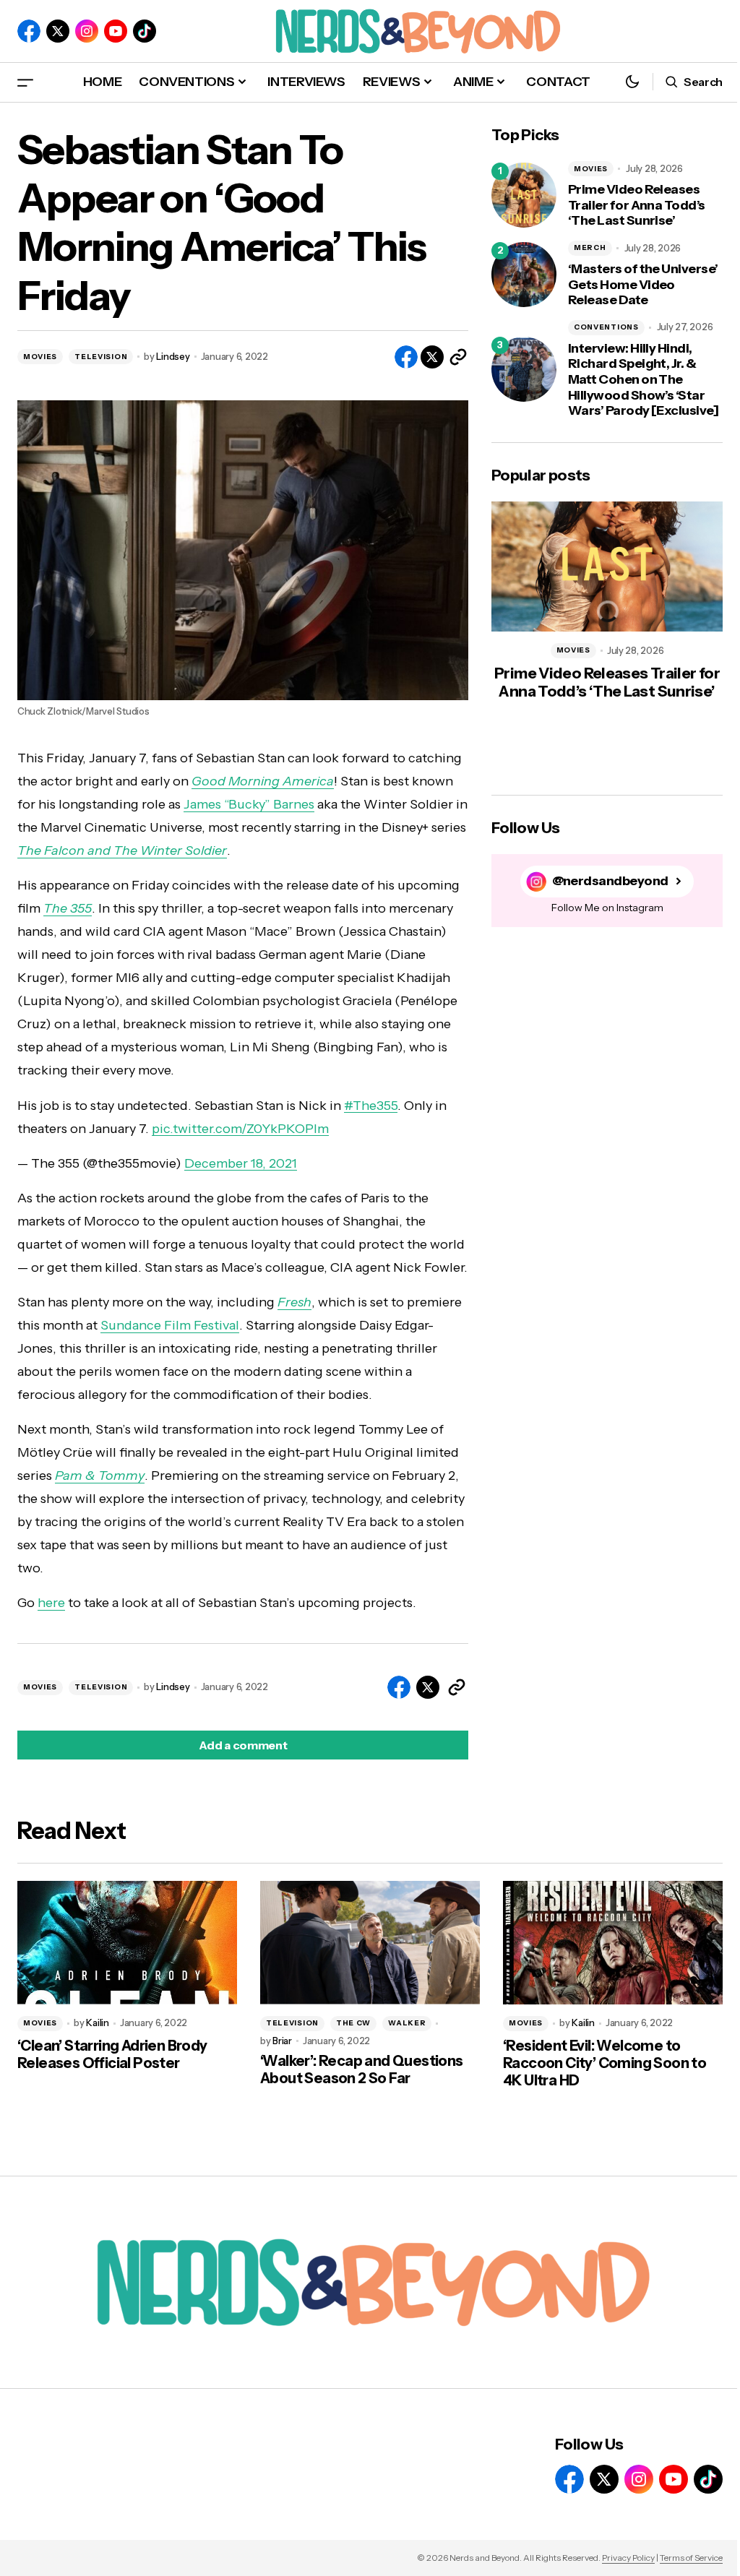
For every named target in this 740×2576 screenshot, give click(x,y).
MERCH (590, 247)
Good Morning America (263, 781)
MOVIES (40, 357)
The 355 (68, 908)
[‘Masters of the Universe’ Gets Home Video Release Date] (524, 275)
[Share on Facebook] (406, 357)
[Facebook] (29, 31)
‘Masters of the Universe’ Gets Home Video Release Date (643, 285)
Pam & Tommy (100, 1476)
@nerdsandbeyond (610, 881)
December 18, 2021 (241, 1163)
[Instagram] (87, 31)
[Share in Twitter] (432, 357)
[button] (25, 82)
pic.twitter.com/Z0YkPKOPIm (240, 1129)
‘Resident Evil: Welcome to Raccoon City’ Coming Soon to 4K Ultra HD (605, 2063)
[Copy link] (458, 357)
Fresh (294, 1302)
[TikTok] (145, 31)
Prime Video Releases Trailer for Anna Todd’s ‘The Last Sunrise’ (637, 205)
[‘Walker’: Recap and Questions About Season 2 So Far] (370, 1943)
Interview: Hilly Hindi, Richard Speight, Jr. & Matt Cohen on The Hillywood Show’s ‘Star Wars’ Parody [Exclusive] (643, 380)
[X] (58, 31)
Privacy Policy (628, 2558)
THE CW (353, 2023)
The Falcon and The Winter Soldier (122, 850)
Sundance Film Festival (170, 1325)
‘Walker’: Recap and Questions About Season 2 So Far (362, 2069)
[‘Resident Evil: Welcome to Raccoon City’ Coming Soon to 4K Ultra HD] (613, 1943)
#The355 (371, 1106)
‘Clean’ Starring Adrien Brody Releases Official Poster (112, 2054)
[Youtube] (116, 31)
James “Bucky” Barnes (249, 804)
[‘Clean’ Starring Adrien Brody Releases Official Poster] (127, 1943)
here (51, 1603)
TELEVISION (101, 357)
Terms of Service (691, 2558)
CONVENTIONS (606, 327)
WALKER (407, 2023)
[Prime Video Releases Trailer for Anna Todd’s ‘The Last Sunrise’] (524, 195)
